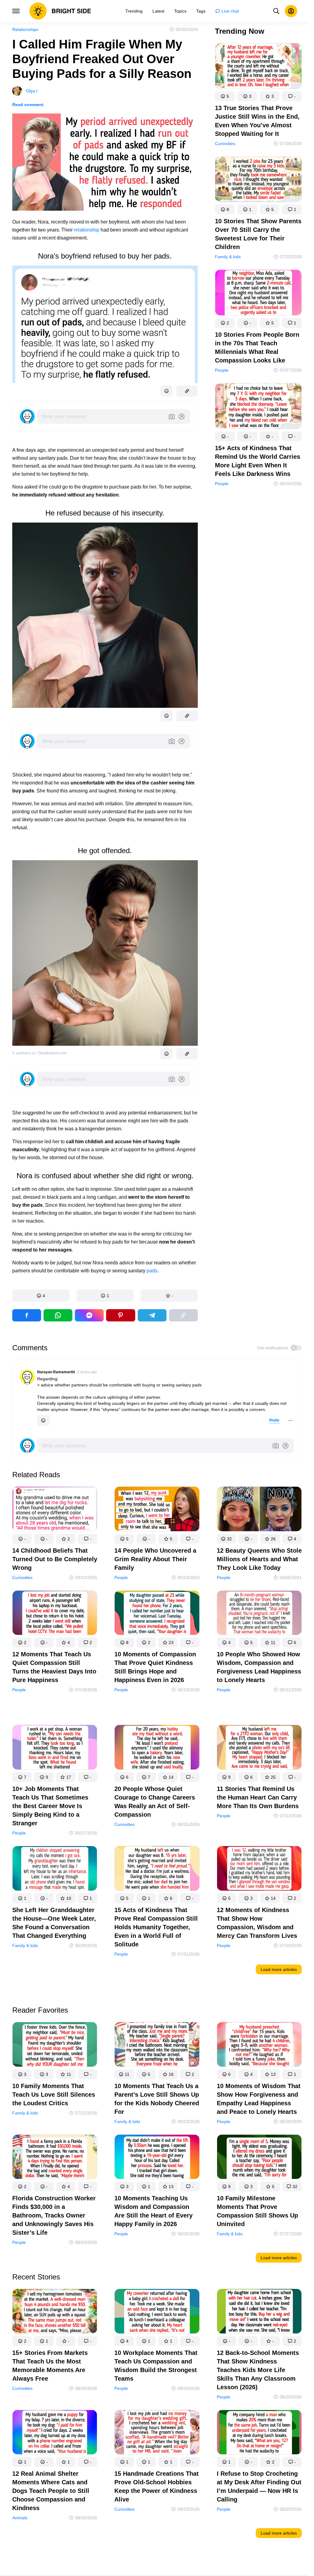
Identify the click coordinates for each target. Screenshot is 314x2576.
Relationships (25, 29)
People (222, 370)
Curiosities (225, 144)
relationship (87, 230)
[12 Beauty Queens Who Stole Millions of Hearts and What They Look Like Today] (259, 1510)
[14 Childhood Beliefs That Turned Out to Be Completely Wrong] (55, 1510)
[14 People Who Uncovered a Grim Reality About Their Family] (157, 1510)
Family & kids (228, 257)
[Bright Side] (60, 11)
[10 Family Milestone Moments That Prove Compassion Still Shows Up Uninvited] (259, 2158)
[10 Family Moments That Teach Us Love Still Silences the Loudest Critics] (55, 2046)
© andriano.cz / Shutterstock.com (40, 1053)
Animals (20, 2518)
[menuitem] (134, 11)
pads (152, 1271)
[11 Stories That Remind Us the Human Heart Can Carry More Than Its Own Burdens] (259, 1748)
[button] (41, 1296)
